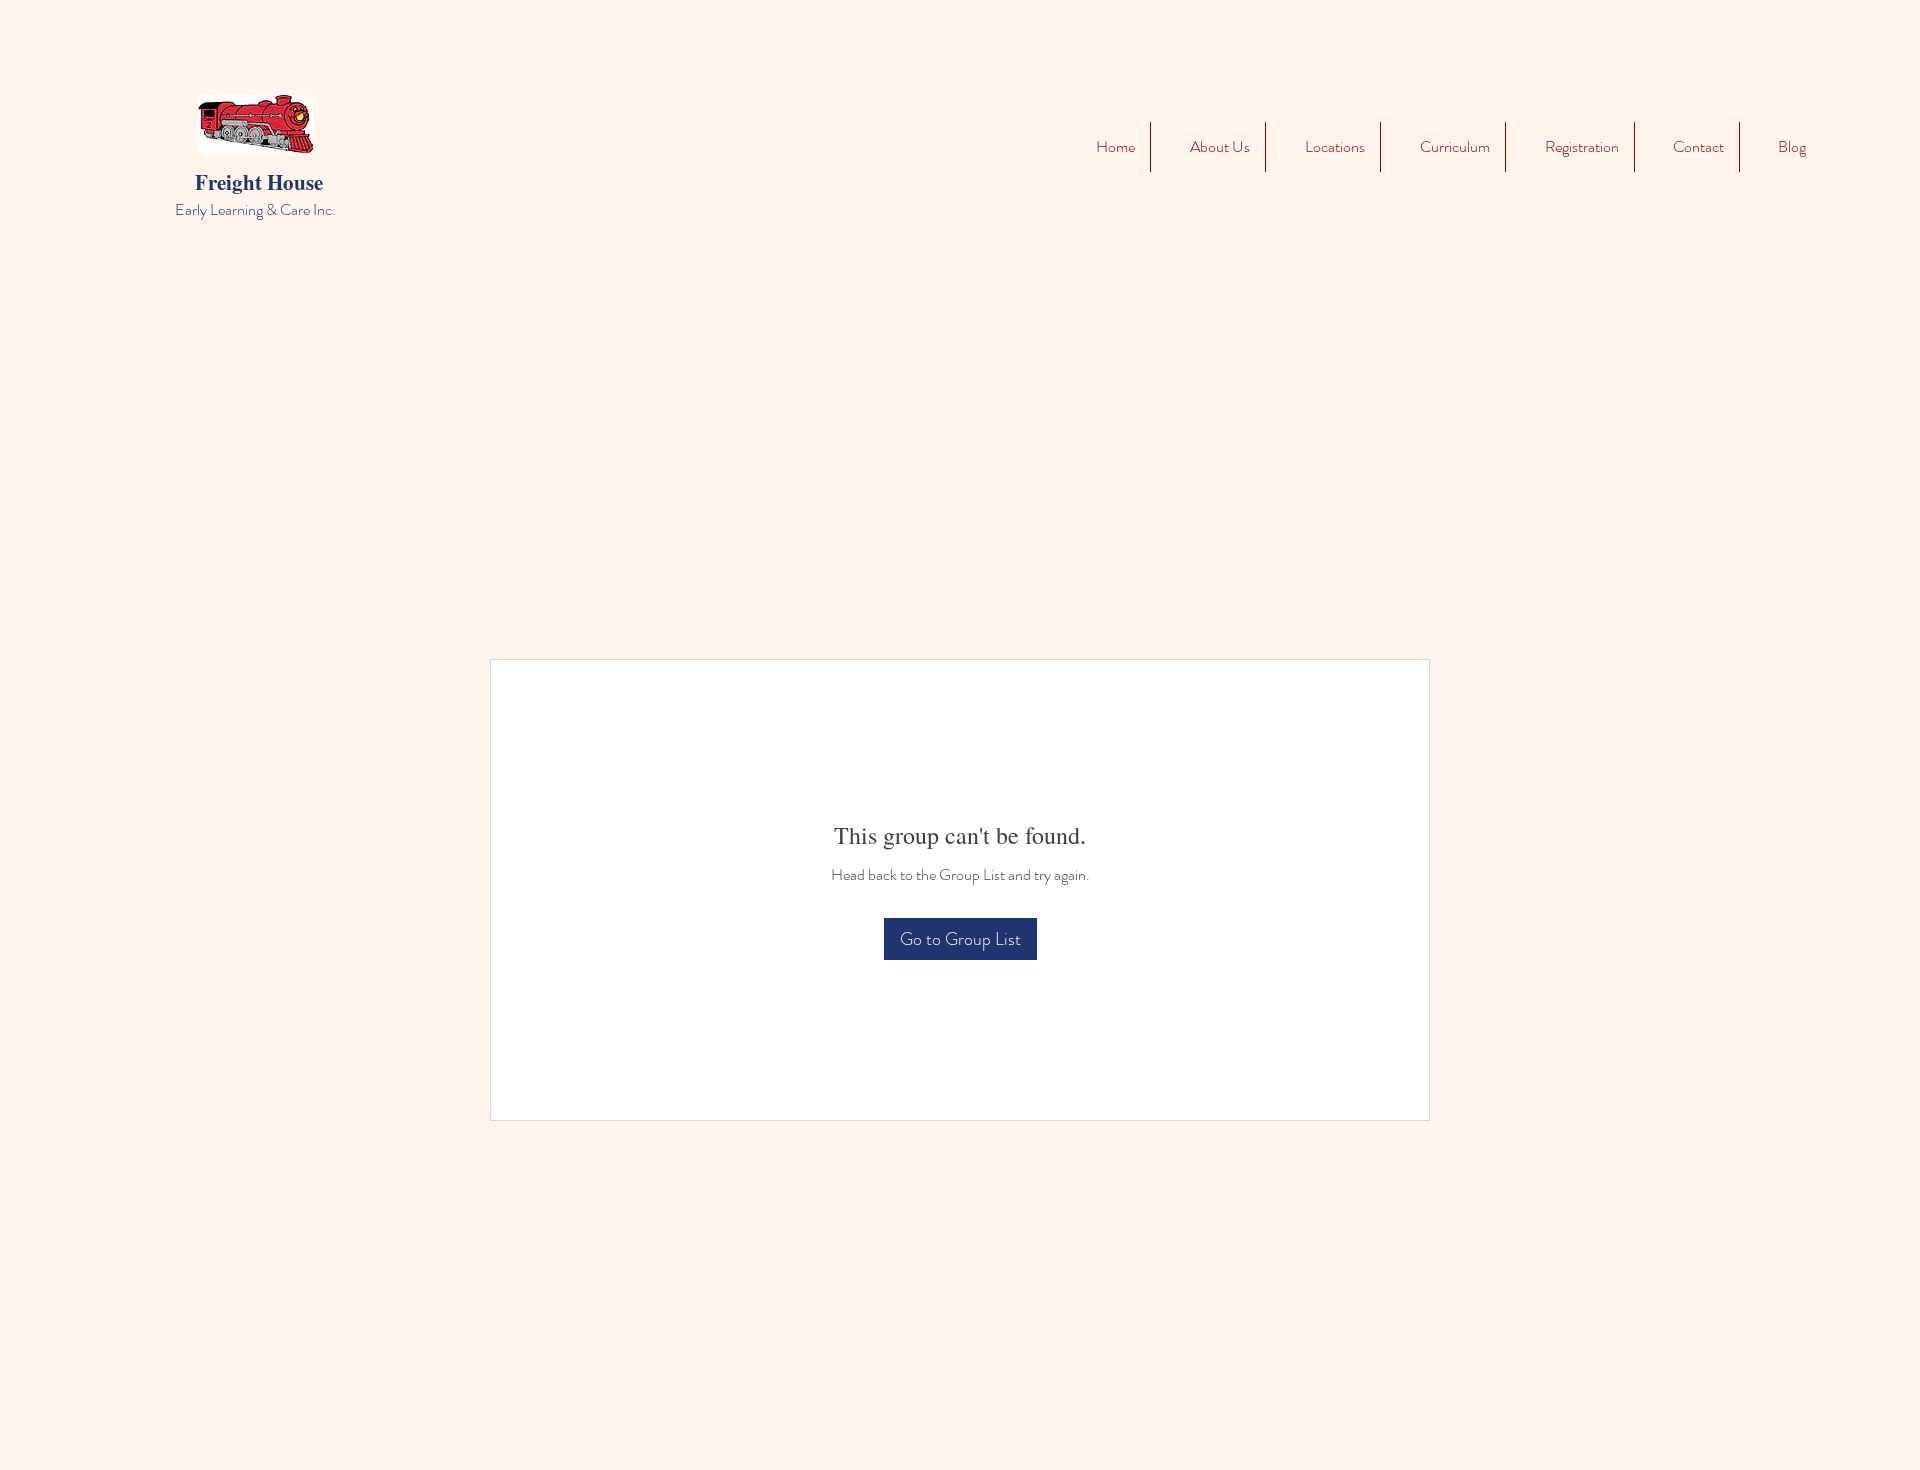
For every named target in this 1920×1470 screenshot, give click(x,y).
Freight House (259, 182)
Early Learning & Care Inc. (255, 209)
